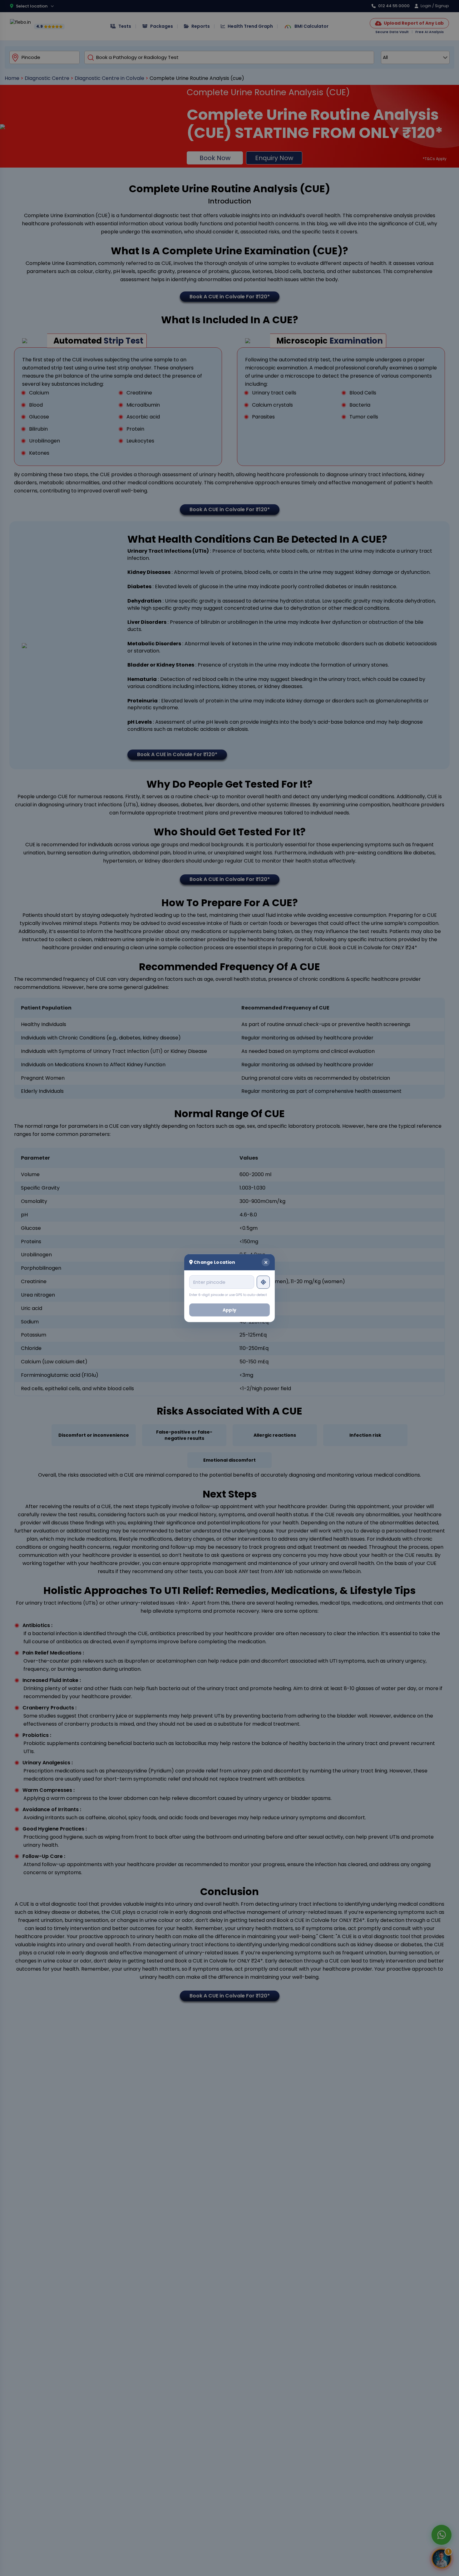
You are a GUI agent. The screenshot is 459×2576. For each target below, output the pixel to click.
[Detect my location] (263, 1282)
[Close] (266, 1262)
